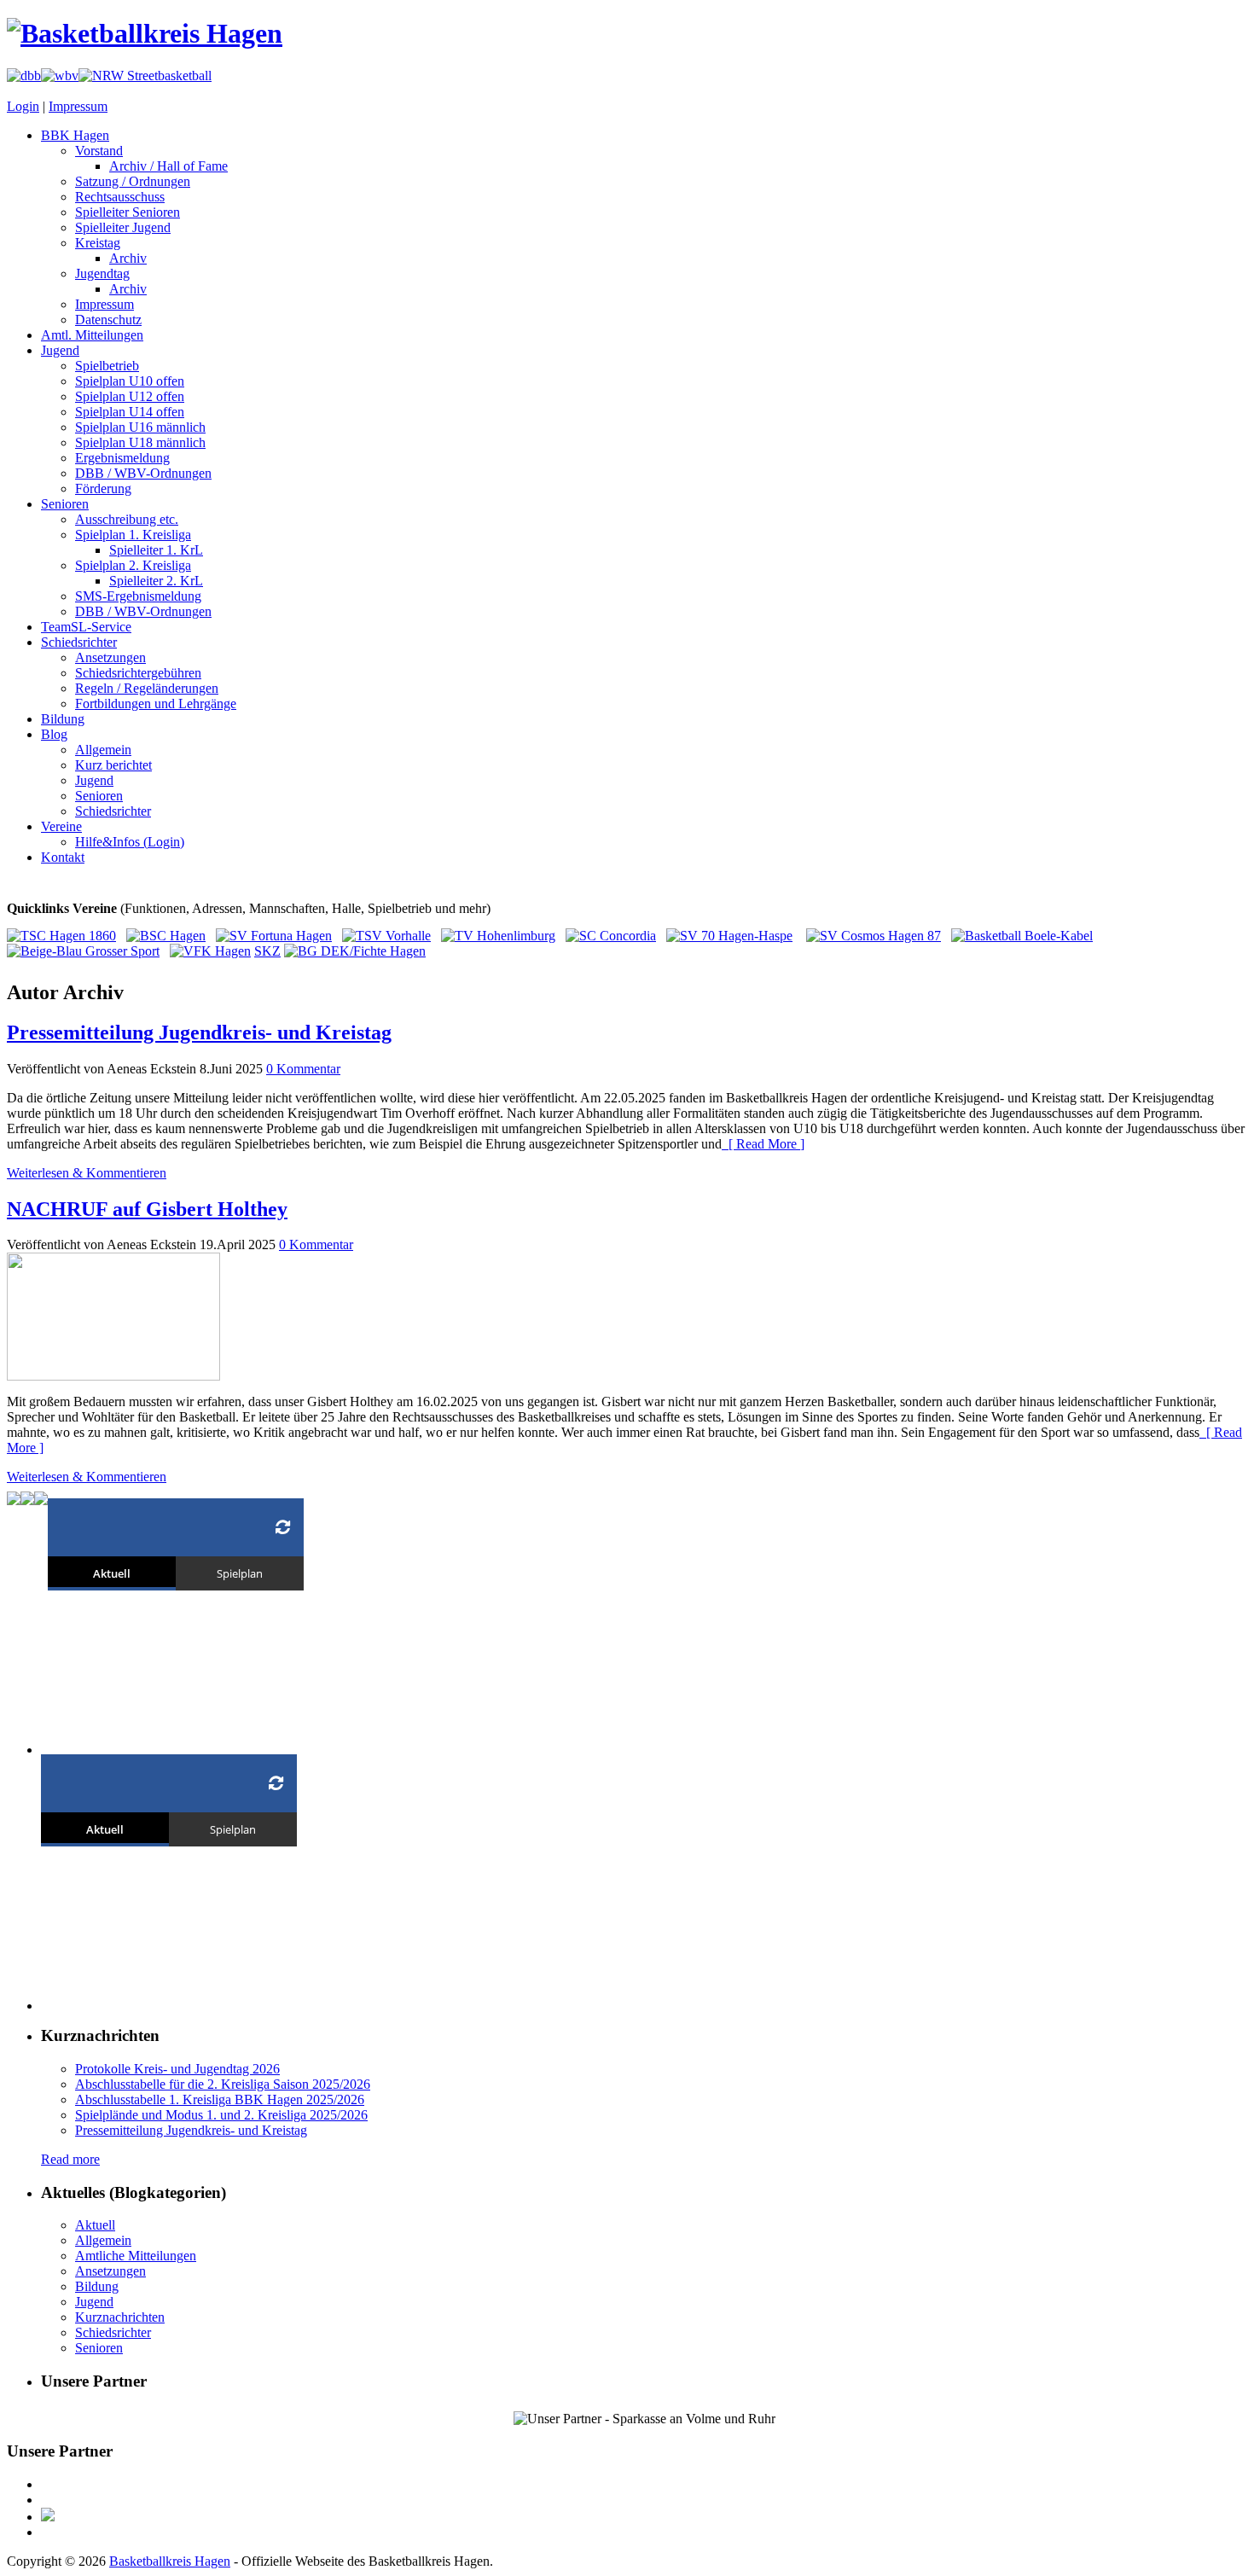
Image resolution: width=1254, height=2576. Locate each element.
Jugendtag (102, 273)
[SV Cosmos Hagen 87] (874, 936)
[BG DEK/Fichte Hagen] (355, 951)
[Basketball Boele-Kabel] (1022, 936)
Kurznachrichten (120, 2317)
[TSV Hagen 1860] (61, 936)
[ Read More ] (763, 1144)
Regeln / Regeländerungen (147, 688)
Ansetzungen (110, 657)
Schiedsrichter (79, 642)
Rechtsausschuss (120, 197)
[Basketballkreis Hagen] (145, 33)
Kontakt (63, 857)
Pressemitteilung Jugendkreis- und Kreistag (199, 1032)
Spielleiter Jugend (123, 227)
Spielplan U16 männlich (140, 427)
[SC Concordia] (611, 936)
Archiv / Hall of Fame (168, 166)
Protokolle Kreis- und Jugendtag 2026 (177, 2069)
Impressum (78, 106)
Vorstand (99, 151)
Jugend (60, 350)
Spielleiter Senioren (128, 212)
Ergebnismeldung (122, 458)
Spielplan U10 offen (130, 381)
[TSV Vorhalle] (386, 936)
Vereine (61, 826)
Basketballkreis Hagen (170, 2561)
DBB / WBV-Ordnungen (143, 473)
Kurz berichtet (113, 765)
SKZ (267, 951)
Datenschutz (108, 320)
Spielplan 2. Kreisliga (133, 565)
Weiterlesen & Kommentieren (87, 1173)
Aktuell (95, 2225)
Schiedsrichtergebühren (138, 673)
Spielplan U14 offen (130, 412)
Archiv (128, 258)
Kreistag (98, 243)
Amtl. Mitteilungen (92, 335)
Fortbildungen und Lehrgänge (156, 704)
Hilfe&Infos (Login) (130, 842)
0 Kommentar (303, 1069)
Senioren (65, 504)
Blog (54, 734)
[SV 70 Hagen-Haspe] (729, 936)
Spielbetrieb (107, 366)
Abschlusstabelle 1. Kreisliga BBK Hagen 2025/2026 (220, 2099)
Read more (70, 2159)
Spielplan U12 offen (130, 396)
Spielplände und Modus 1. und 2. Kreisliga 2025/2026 (221, 2115)
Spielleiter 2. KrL (156, 581)
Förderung (103, 488)
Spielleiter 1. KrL (156, 550)
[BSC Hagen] (166, 936)
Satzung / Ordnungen (133, 181)
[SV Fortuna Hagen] (274, 936)
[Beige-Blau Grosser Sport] (83, 951)
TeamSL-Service (86, 627)
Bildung (63, 719)
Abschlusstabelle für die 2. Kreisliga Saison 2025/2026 (223, 2084)
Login (23, 106)
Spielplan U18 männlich (140, 442)
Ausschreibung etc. (127, 519)
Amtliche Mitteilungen (136, 2256)
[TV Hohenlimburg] (498, 936)
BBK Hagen (75, 135)
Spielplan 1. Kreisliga (133, 535)
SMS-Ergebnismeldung (138, 596)
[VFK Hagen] (210, 951)
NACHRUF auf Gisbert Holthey (147, 1209)
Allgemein (103, 750)
